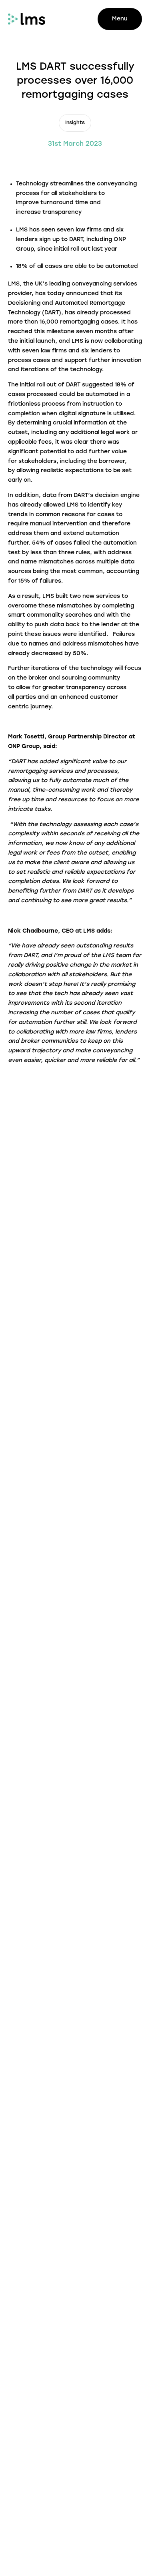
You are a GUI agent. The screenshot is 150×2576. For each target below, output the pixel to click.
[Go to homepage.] (27, 19)
